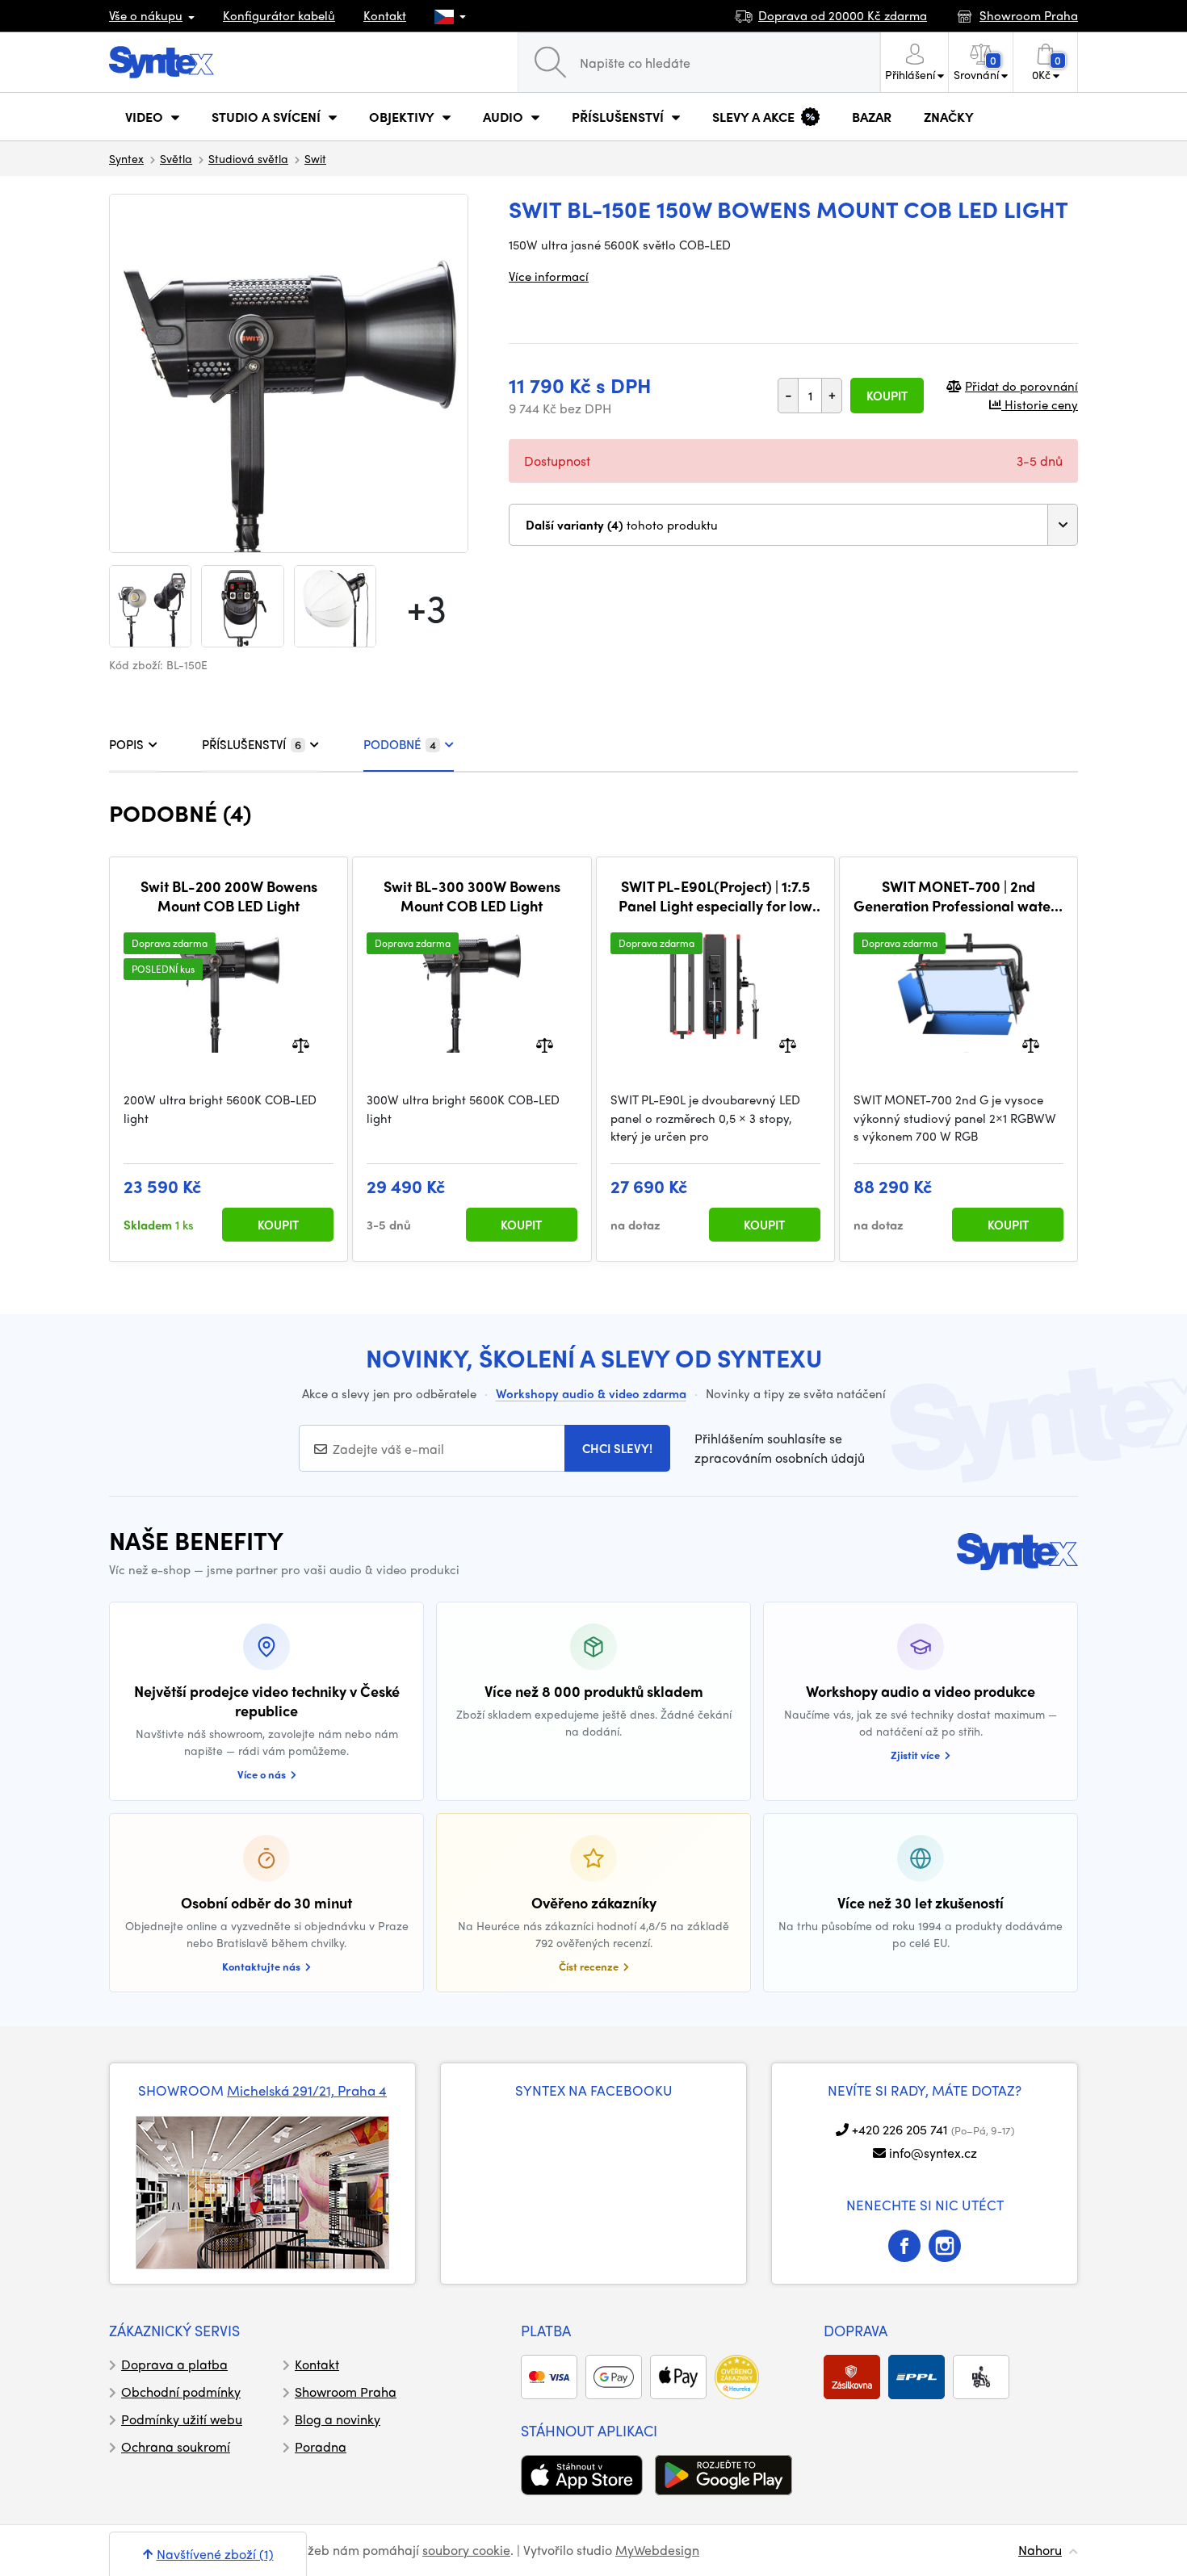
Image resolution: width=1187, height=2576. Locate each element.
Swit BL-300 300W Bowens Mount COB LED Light (472, 896)
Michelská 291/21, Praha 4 (307, 2090)
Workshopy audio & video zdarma (591, 1393)
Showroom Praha (346, 2392)
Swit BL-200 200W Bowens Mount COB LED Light (229, 896)
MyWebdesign (657, 2550)
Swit (315, 158)
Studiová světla (248, 158)
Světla (176, 158)
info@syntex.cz (933, 2153)
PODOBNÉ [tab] (400, 744)
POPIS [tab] (126, 744)
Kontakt (385, 15)
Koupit (887, 396)
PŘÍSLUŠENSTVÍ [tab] (252, 744)
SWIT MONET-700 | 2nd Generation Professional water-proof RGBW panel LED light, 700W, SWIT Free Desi (958, 896)
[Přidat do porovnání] (301, 1044)
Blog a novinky (338, 2419)
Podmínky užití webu (182, 2419)
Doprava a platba (174, 2364)
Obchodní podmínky (181, 2392)
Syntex (126, 158)
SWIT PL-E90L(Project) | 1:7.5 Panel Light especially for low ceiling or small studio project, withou (715, 896)
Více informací (549, 276)
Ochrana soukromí (176, 2446)
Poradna (321, 2446)
